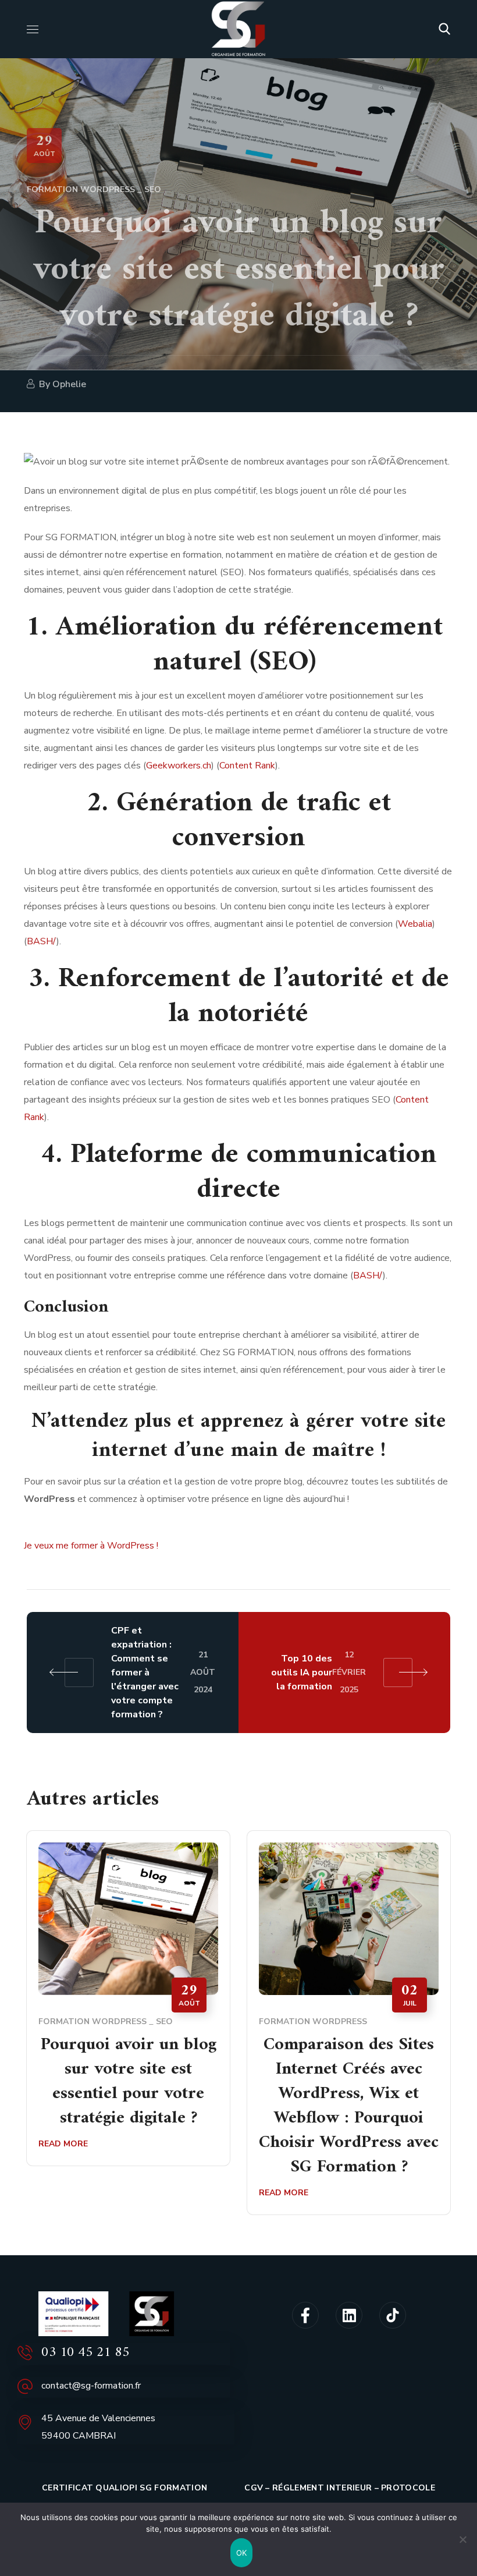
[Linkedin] (349, 2315)
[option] (128, 2007)
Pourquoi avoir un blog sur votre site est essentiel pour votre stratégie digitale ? (129, 2082)
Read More (63, 2144)
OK (242, 2553)
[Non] (462, 2539)
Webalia (415, 924)
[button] (444, 29)
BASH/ (42, 941)
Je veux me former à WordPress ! (91, 1546)
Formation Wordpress (81, 189)
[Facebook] (305, 2315)
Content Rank (247, 766)
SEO (153, 189)
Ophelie (69, 384)
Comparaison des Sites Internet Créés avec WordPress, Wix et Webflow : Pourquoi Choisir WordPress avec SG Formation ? (349, 2106)
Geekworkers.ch (179, 766)
